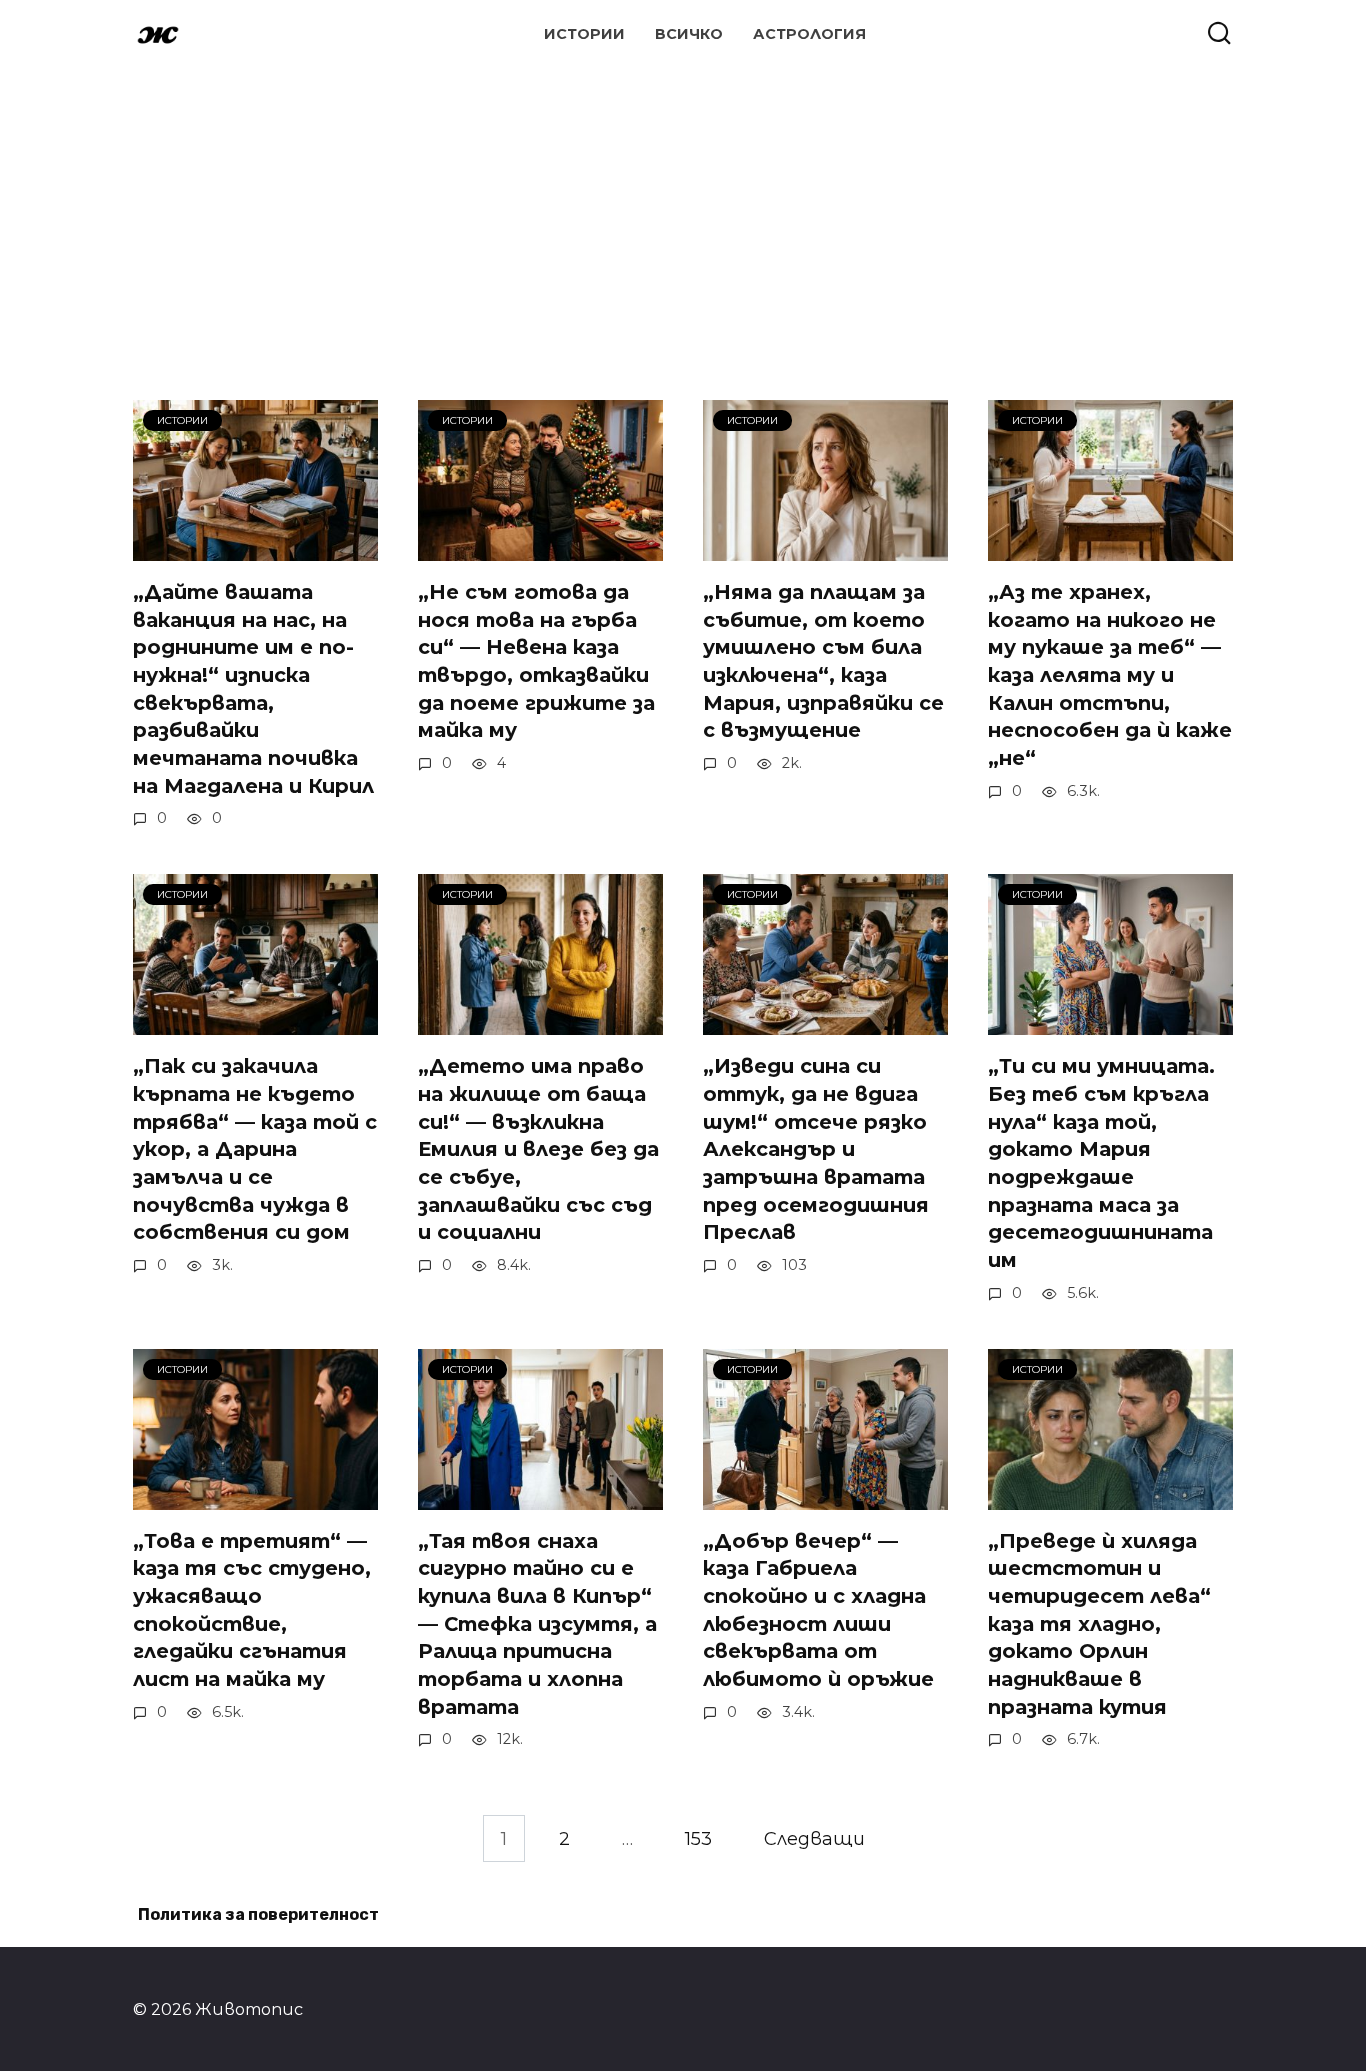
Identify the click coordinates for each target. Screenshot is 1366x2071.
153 (698, 1838)
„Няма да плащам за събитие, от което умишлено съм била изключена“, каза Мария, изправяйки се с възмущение (823, 661)
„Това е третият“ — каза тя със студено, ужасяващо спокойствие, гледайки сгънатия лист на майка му (252, 1610)
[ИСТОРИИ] (255, 547)
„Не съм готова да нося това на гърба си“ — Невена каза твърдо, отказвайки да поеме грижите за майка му (536, 661)
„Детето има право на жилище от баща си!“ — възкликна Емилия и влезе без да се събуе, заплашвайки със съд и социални (538, 1149)
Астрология (809, 34)
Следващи (814, 1838)
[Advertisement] (683, 210)
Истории (584, 34)
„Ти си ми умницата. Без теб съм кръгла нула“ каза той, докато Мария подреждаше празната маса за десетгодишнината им (1101, 1163)
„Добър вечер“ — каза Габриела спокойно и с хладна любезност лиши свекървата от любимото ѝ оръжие (818, 1610)
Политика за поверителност (258, 1914)
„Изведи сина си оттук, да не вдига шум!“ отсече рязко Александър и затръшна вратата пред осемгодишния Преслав (816, 1149)
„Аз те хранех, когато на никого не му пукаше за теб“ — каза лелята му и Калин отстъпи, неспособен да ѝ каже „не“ (1110, 675)
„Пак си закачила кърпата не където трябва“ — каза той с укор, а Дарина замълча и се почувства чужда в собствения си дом (255, 1149)
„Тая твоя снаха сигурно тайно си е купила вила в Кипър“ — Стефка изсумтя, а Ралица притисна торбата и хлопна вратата (537, 1624)
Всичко (689, 34)
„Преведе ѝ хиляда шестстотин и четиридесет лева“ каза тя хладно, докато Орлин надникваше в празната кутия (1099, 1624)
